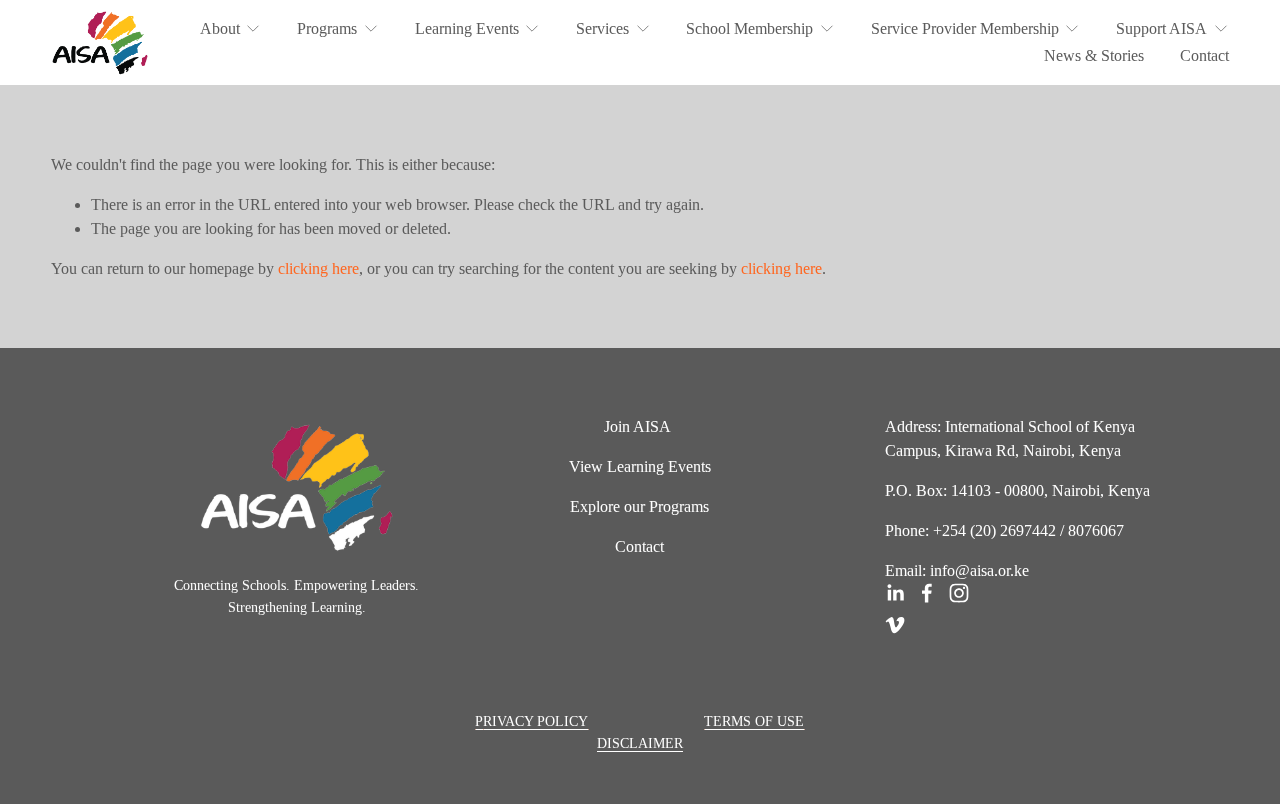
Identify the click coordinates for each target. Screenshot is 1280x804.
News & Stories (1094, 55)
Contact (1204, 55)
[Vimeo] (895, 625)
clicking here (318, 268)
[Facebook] (927, 593)
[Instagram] (959, 593)
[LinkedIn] (895, 593)
